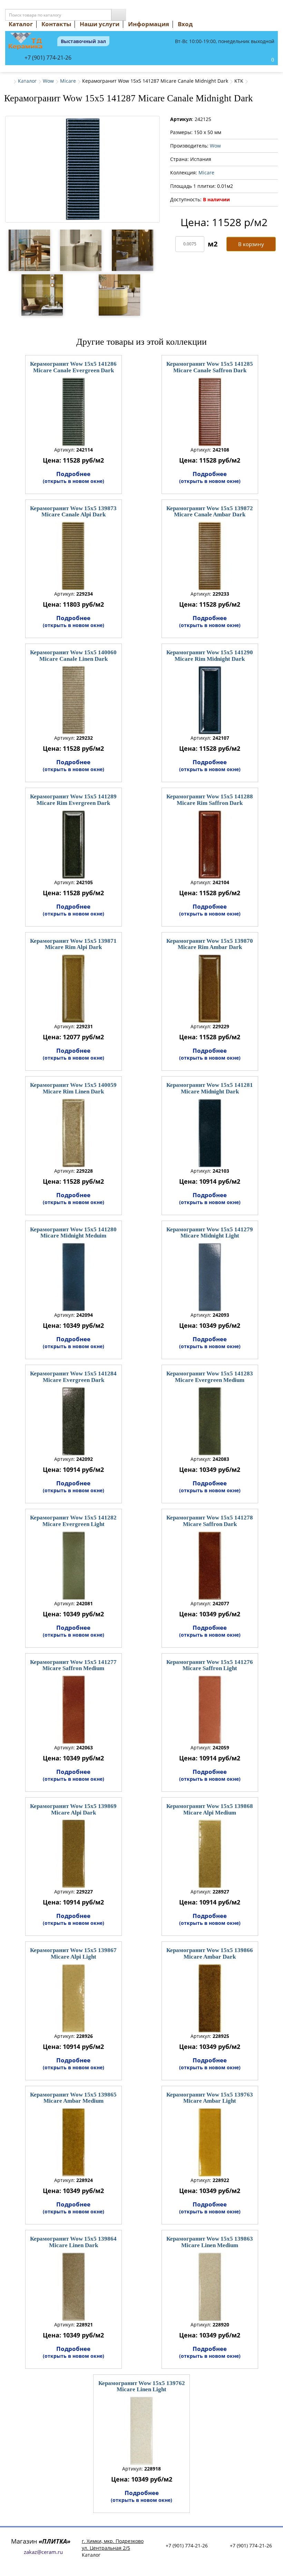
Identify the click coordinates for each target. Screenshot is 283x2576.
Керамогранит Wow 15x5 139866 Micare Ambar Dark (210, 1953)
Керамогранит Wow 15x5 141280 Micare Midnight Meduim (73, 1233)
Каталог (21, 24)
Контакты (56, 24)
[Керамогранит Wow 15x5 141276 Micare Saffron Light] (210, 1710)
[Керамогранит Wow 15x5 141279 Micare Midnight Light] (210, 1277)
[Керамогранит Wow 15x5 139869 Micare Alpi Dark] (74, 1854)
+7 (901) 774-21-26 (48, 58)
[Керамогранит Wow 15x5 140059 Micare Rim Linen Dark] (74, 1133)
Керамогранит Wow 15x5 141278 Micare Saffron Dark (210, 1521)
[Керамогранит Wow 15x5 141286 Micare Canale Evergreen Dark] (74, 412)
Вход (185, 24)
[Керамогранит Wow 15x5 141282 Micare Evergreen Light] (74, 1566)
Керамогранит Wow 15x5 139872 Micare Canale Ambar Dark (210, 512)
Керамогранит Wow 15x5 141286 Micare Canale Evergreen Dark (73, 367)
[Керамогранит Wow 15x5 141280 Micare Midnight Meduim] (74, 1277)
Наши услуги (100, 24)
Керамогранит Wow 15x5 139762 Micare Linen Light (142, 2386)
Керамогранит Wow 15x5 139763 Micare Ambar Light (210, 2098)
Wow (48, 81)
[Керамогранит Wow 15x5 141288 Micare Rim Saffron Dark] (210, 845)
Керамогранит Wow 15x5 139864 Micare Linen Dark (73, 2242)
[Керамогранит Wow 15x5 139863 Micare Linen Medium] (210, 2287)
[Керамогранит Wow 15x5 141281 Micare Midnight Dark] (210, 1133)
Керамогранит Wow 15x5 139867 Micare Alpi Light (73, 1953)
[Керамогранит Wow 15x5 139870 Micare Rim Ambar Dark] (210, 989)
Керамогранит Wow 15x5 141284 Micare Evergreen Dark (73, 1377)
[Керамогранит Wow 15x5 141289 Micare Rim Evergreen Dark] (74, 845)
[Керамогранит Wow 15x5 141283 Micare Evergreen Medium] (210, 1421)
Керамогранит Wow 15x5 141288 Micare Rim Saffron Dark (210, 800)
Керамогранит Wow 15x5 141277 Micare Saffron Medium (73, 1665)
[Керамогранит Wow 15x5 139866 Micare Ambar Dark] (210, 1998)
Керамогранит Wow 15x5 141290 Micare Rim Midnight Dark (210, 656)
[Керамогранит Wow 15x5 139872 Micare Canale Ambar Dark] (210, 556)
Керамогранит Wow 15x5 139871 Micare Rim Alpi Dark (73, 944)
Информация (149, 24)
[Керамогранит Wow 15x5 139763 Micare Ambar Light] (210, 2142)
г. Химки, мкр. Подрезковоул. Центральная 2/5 (113, 2544)
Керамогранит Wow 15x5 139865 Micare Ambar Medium (73, 2098)
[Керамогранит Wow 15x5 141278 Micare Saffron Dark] (210, 1566)
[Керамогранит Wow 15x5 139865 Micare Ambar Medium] (74, 2142)
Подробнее (74, 477)
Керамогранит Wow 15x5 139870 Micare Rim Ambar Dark (210, 944)
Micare (68, 81)
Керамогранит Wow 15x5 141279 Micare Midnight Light (210, 1233)
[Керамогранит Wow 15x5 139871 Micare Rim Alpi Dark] (74, 989)
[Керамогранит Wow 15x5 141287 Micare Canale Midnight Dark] (82, 169)
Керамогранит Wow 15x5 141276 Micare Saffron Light (210, 1665)
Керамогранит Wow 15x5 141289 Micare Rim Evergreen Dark (73, 800)
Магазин (41, 2541)
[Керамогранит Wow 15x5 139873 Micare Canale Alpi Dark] (74, 556)
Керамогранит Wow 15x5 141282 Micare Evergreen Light (73, 1521)
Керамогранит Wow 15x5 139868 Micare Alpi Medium (210, 1809)
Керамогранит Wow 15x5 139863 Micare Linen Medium (210, 2242)
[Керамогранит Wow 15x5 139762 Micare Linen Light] (141, 2431)
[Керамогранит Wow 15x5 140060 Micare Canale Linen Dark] (74, 700)
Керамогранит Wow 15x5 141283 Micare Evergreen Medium (210, 1377)
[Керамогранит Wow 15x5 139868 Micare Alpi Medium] (210, 1854)
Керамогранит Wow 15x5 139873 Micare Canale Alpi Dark (73, 512)
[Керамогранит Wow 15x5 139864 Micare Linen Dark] (74, 2287)
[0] (265, 60)
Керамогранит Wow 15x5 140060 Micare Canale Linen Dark (73, 656)
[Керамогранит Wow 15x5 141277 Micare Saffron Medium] (74, 1710)
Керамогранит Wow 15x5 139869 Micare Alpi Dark (73, 1809)
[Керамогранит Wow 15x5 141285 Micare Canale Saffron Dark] (210, 412)
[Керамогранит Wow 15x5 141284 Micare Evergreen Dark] (74, 1421)
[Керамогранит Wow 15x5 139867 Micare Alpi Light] (74, 1998)
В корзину (251, 244)
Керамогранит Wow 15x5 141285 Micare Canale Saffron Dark (210, 367)
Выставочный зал (83, 41)
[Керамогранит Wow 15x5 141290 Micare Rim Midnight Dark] (210, 700)
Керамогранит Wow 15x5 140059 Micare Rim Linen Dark (73, 1088)
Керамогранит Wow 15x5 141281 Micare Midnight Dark (210, 1088)
